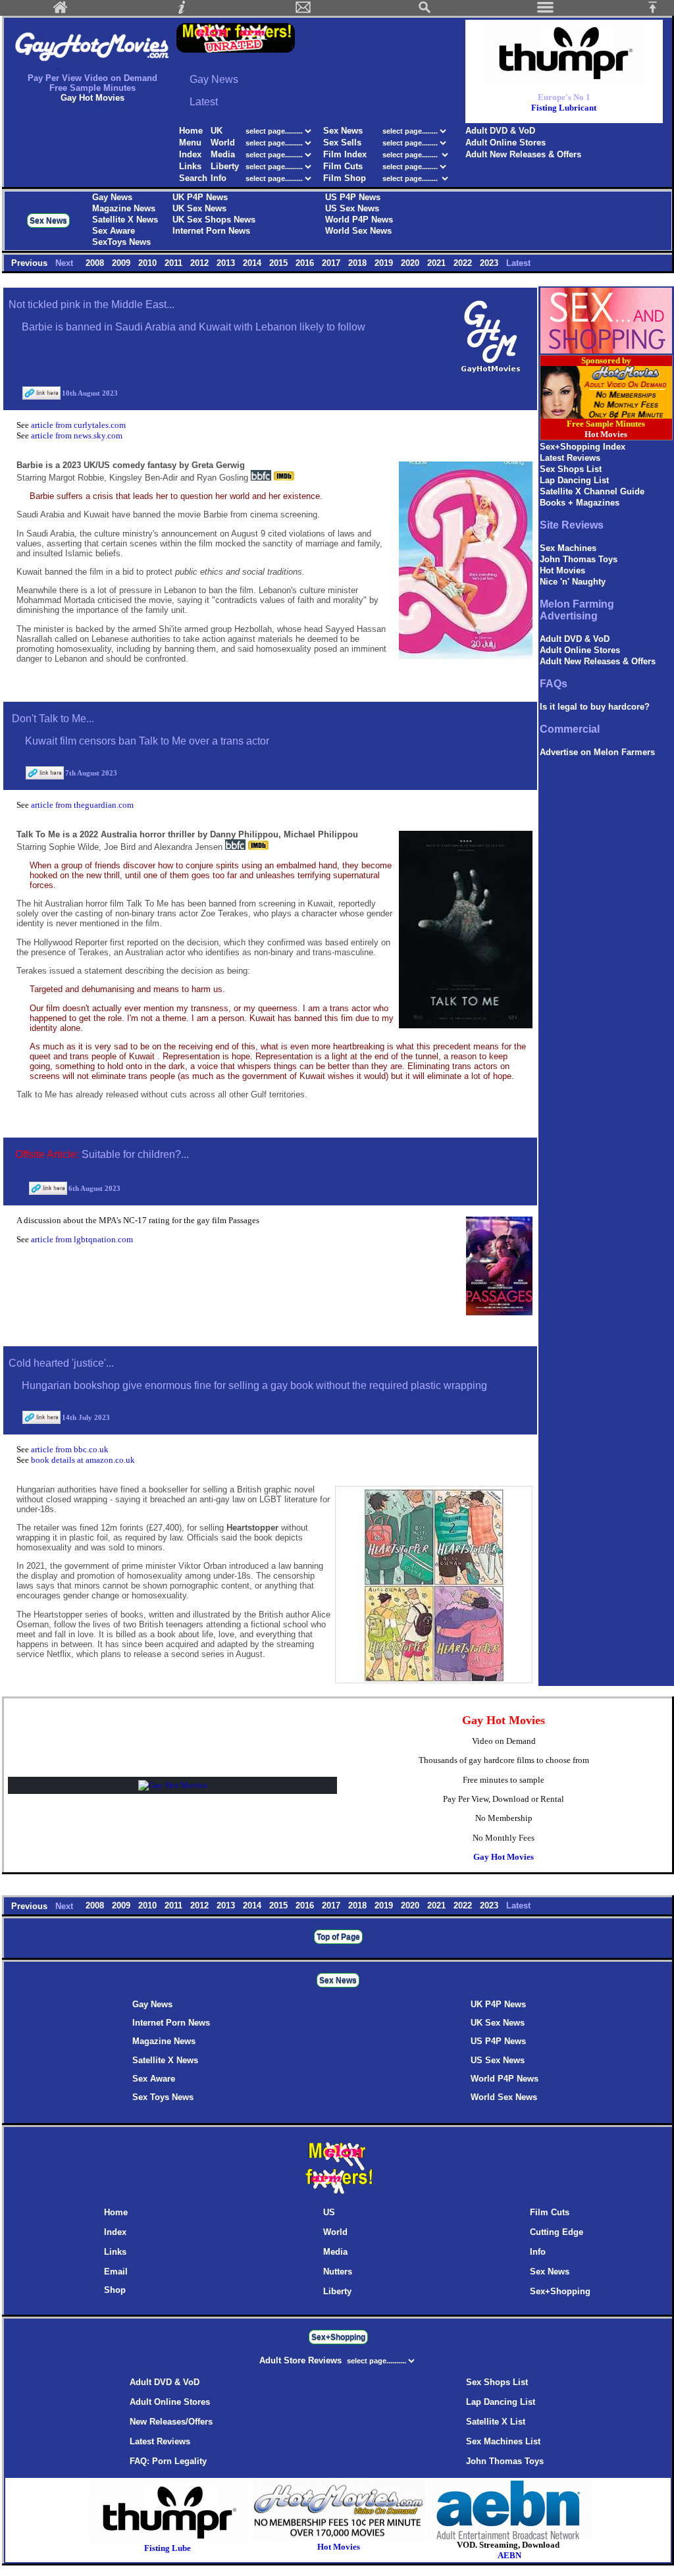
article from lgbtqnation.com (82, 1239)
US (329, 2212)
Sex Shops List (571, 469)
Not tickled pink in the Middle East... (91, 304)
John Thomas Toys (579, 559)
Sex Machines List (503, 2441)
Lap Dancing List (574, 480)
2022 (464, 263)
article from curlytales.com (78, 425)
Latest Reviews (570, 458)
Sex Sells (342, 143)
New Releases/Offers (171, 2422)
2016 (306, 263)
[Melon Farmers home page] (338, 2194)
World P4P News (359, 220)
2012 (201, 263)
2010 (149, 263)
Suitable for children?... (135, 1154)
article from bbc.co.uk (70, 1449)
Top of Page (338, 1937)
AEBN (509, 2555)
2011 (175, 263)
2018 (359, 263)
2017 (332, 263)
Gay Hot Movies (504, 1857)
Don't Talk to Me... (53, 719)
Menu (190, 143)
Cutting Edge (557, 2232)
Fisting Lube (168, 2548)
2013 (227, 263)
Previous (31, 263)
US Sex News (352, 208)
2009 (122, 263)
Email (116, 2272)
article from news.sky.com (77, 435)
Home (191, 131)
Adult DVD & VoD (500, 131)
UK (217, 131)
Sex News (343, 131)
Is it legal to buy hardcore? (595, 707)
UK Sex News (199, 208)
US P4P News (353, 197)
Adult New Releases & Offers (523, 154)
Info (219, 178)
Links (190, 166)
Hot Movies (562, 570)
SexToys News (121, 242)
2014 (253, 263)
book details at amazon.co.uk (83, 1460)
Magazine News (124, 208)
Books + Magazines (580, 503)
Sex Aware (114, 231)
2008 (96, 263)
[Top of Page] (658, 11)
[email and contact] (303, 11)
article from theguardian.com (82, 805)
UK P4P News (200, 197)
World (224, 143)
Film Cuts (343, 166)
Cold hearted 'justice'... (61, 1363)
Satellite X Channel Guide (592, 491)
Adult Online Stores (505, 143)
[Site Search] (425, 11)
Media (223, 154)
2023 (490, 263)
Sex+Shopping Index (583, 447)
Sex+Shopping (560, 2291)
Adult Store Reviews (302, 2360)
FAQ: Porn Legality (168, 2461)
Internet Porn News (211, 231)
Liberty (225, 166)
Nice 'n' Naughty (573, 582)
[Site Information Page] (182, 11)
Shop (115, 2290)
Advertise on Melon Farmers (597, 752)
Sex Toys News (163, 2097)
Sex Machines (568, 548)
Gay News (112, 197)
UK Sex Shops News (214, 220)
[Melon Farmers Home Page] (61, 11)
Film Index (345, 154)
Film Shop (345, 178)
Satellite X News (125, 220)
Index (190, 154)
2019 (385, 263)
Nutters (338, 2272)
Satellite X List (496, 2422)
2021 (438, 263)
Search (193, 178)
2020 (411, 263)
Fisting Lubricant (564, 108)
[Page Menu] (546, 11)
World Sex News (358, 231)
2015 (280, 263)
